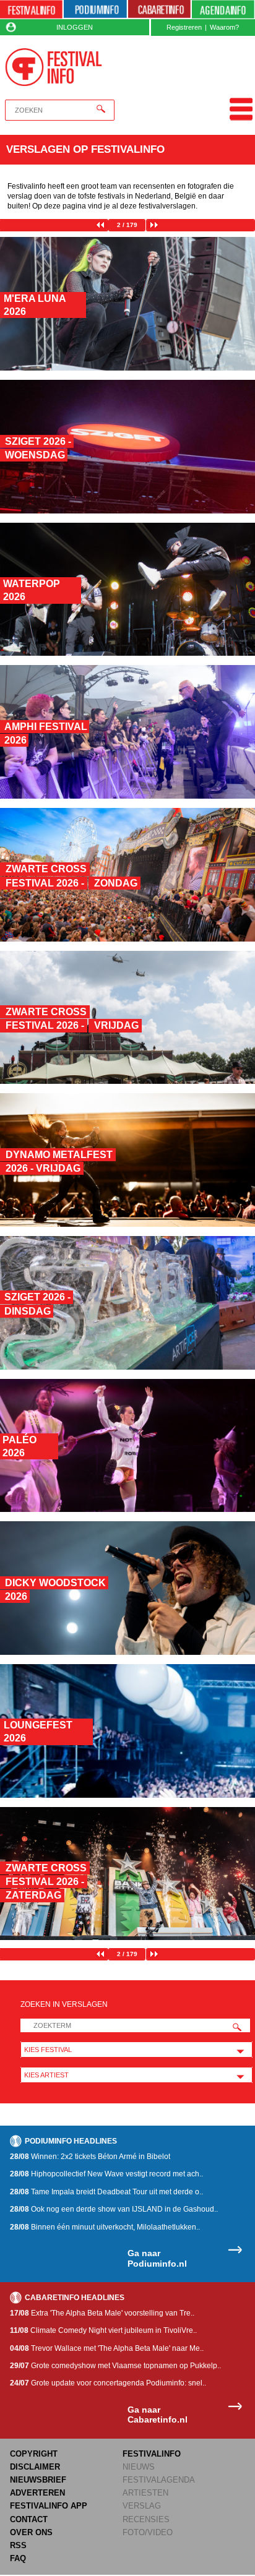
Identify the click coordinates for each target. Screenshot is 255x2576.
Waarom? (224, 27)
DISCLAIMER (35, 2467)
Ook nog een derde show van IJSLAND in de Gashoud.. (114, 2209)
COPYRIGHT (34, 2454)
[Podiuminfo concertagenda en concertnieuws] (95, 10)
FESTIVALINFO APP (49, 2506)
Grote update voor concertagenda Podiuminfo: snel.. (108, 2383)
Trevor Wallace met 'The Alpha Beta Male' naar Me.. (107, 2348)
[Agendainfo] (223, 10)
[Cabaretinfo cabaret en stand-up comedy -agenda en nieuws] (159, 10)
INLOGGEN (75, 27)
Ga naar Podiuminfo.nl (157, 2258)
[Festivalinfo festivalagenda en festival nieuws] (31, 10)
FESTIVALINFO (152, 2454)
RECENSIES (146, 2519)
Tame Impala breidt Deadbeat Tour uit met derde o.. (106, 2192)
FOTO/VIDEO (148, 2532)
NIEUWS (139, 2467)
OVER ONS (31, 2532)
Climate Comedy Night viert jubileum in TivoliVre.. (103, 2330)
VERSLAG (142, 2506)
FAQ (18, 2558)
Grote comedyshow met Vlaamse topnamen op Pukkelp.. (115, 2366)
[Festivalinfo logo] (54, 67)
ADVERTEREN (37, 2493)
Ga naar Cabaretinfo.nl (158, 2415)
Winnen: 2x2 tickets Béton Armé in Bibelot (90, 2157)
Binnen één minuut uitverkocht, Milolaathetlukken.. (105, 2227)
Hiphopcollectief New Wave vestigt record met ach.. (106, 2174)
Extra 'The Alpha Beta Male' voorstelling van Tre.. (102, 2313)
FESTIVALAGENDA (159, 2480)
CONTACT (29, 2519)
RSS (18, 2545)
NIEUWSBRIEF (38, 2480)
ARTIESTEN (145, 2493)
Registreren (184, 27)
